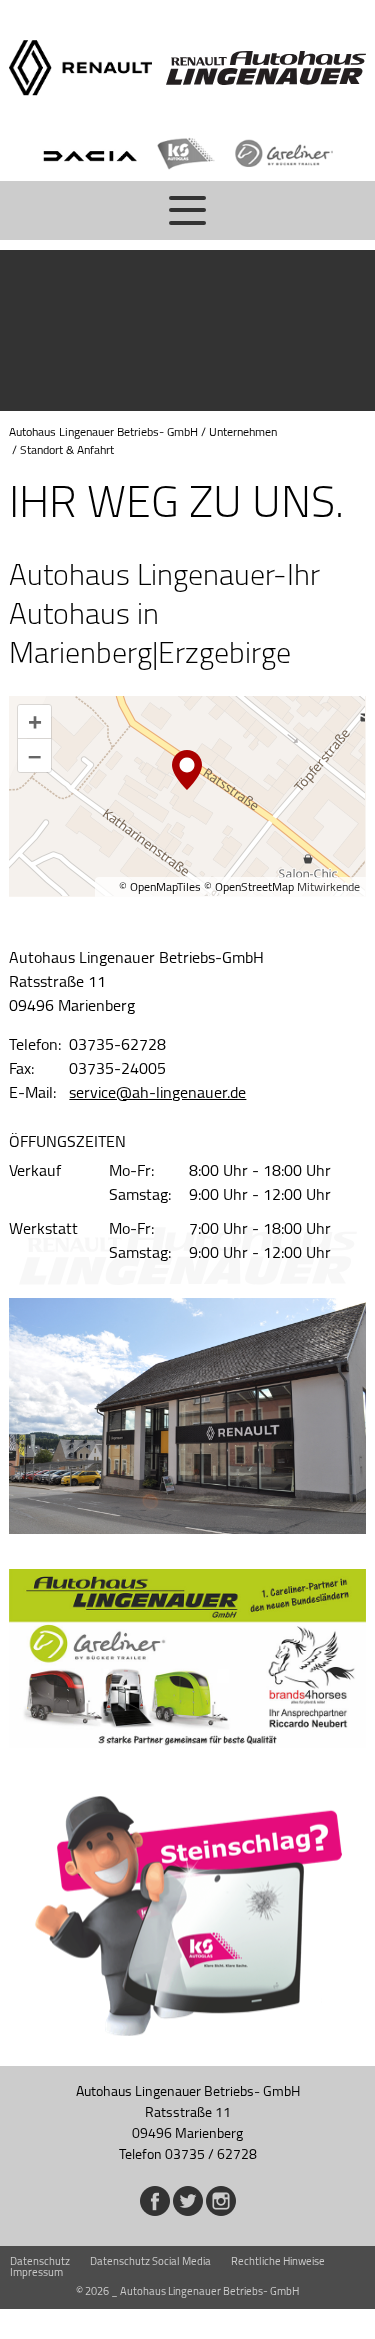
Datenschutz (40, 2261)
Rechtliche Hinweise (278, 2261)
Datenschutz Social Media (150, 2261)
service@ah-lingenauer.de (157, 1092)
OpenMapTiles (165, 886)
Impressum (36, 2272)
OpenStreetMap (254, 886)
